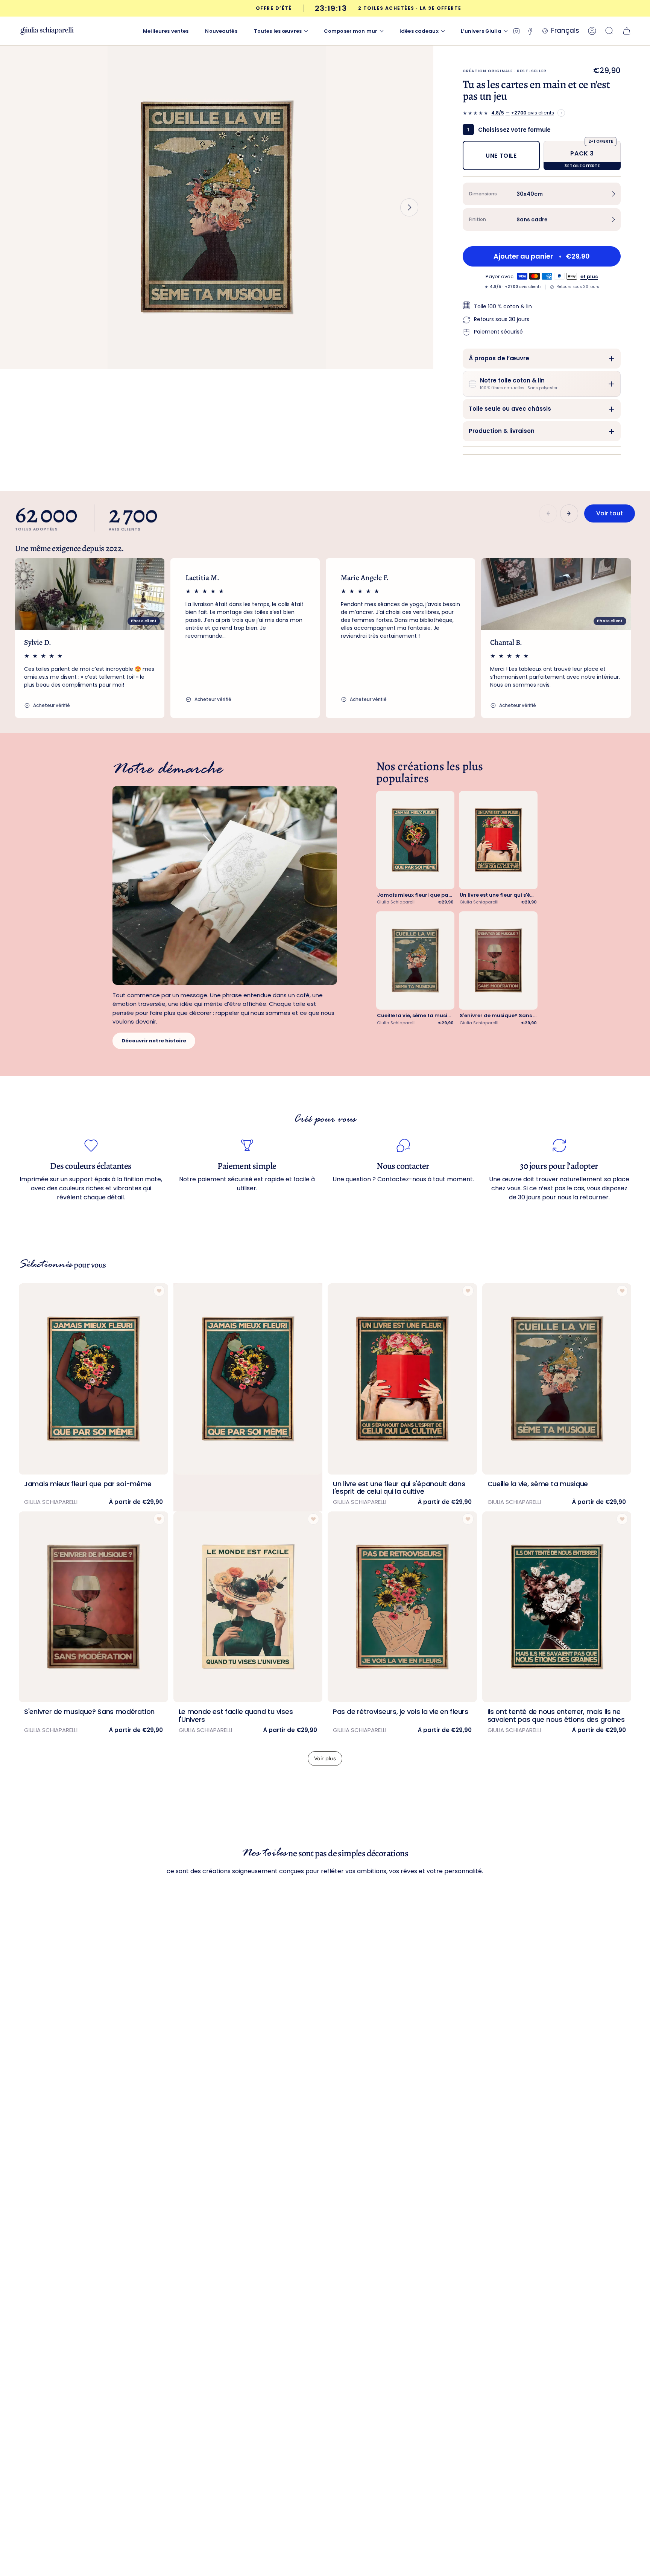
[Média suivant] (409, 207)
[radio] (501, 155)
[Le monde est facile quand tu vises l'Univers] (248, 1607)
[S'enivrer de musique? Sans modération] (93, 1607)
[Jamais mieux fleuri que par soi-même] (93, 1379)
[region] (325, 638)
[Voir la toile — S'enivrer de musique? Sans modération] (498, 960)
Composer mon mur (351, 31)
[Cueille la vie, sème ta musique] (557, 1379)
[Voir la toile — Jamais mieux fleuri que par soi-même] (415, 840)
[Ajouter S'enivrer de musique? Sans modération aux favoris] (159, 1519)
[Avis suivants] (569, 513)
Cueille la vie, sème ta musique (415, 1016)
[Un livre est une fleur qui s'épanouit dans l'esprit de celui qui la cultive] (402, 1379)
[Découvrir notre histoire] (225, 885)
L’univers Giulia (481, 31)
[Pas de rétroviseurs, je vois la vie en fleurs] (402, 1607)
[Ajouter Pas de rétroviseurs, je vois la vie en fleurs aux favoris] (468, 1519)
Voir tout (610, 513)
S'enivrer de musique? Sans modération (498, 1016)
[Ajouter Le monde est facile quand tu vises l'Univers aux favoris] (313, 1519)
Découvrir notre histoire (154, 1041)
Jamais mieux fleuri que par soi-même (415, 895)
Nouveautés (221, 31)
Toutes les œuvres (278, 31)
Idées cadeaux (419, 31)
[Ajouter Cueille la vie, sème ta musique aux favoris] (622, 1291)
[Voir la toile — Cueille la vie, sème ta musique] (415, 960)
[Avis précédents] (548, 513)
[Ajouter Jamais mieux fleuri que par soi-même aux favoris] (159, 1291)
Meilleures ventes (166, 31)
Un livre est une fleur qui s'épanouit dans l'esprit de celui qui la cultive (498, 895)
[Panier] (627, 31)
